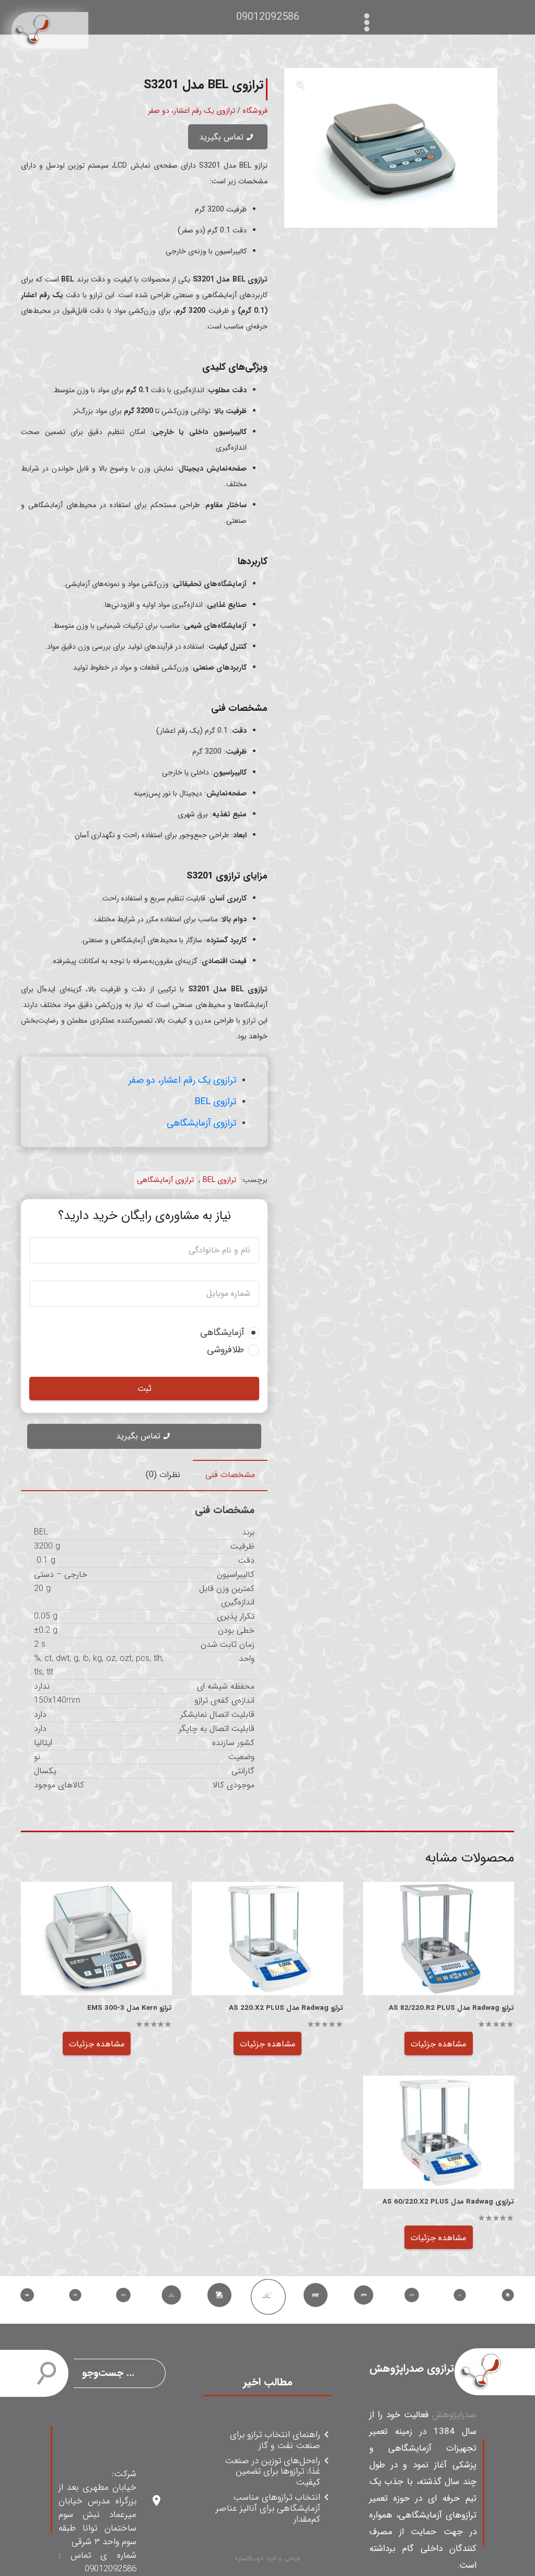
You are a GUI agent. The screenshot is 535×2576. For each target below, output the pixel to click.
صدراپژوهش (454, 2415)
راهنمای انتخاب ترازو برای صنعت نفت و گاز (275, 2441)
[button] (301, 85)
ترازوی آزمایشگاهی (201, 1123)
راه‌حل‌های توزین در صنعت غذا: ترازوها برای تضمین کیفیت (272, 2472)
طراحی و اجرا (284, 2559)
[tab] (230, 1475)
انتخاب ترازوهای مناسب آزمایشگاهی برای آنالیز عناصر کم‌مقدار (268, 2509)
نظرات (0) (163, 1475)
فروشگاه (255, 111)
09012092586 (268, 17)
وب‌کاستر (249, 2559)
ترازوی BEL (216, 1102)
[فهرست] (369, 17)
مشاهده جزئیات (438, 2044)
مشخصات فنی (230, 1475)
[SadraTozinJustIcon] (50, 30)
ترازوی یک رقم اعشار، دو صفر (191, 111)
